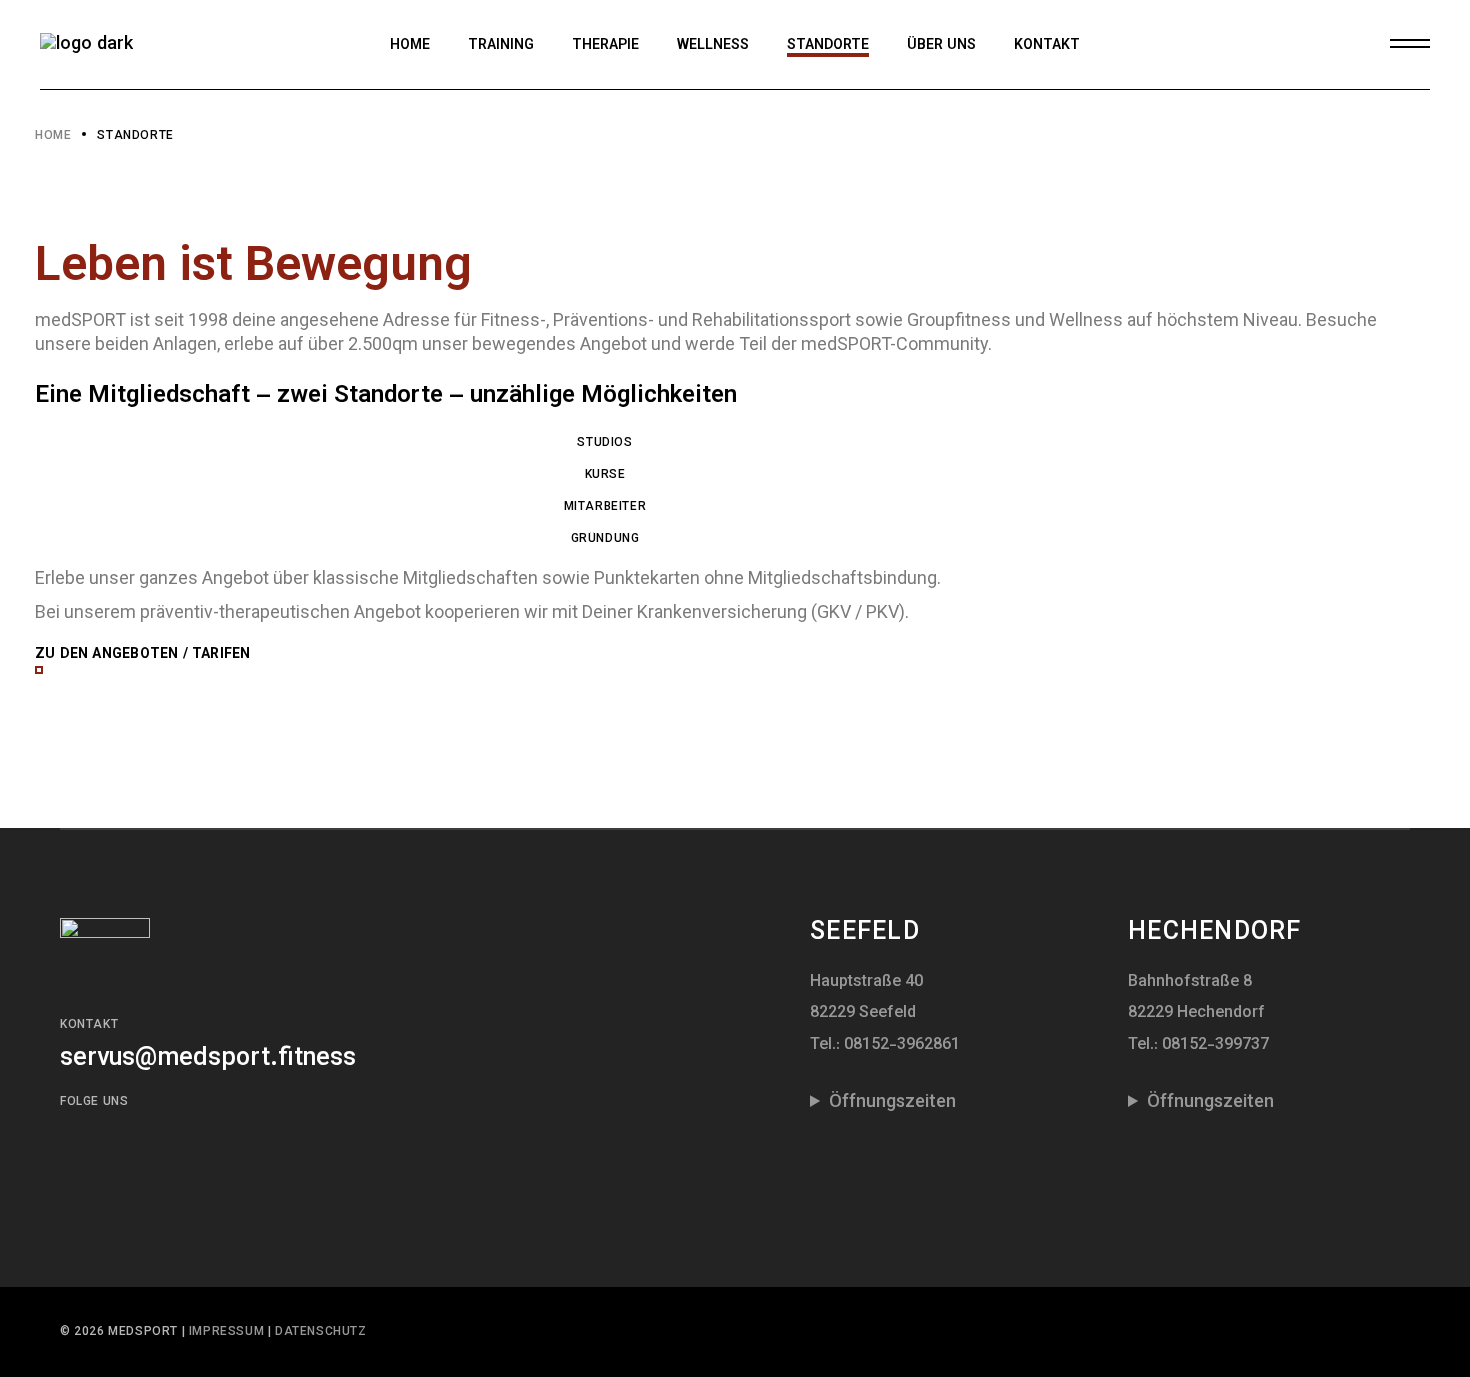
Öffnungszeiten (892, 1103)
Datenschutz (321, 1332)
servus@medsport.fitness (208, 1058)
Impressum (228, 1332)
